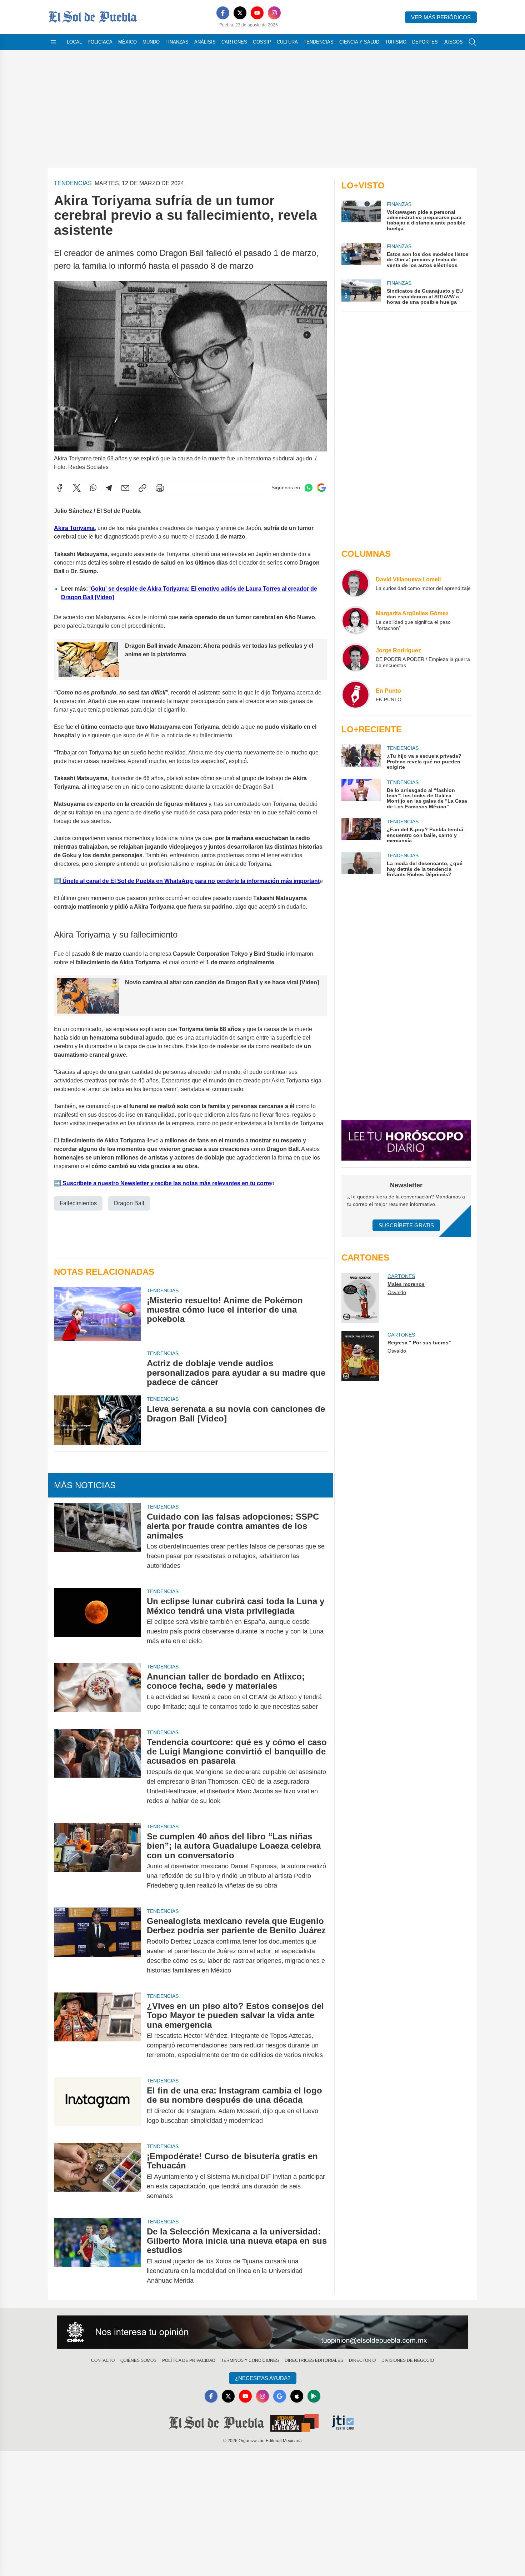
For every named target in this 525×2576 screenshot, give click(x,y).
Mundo (151, 42)
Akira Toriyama (74, 528)
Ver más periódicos (441, 17)
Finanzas (177, 42)
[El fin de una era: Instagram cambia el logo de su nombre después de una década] (97, 2106)
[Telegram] (109, 488)
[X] (240, 13)
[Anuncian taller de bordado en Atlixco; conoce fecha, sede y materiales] (97, 1692)
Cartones (234, 42)
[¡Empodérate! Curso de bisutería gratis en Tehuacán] (97, 2176)
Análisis (205, 42)
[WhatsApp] (93, 488)
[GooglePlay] (314, 2396)
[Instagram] (274, 13)
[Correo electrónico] (125, 488)
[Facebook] (223, 13)
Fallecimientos (78, 1203)
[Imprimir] (160, 488)
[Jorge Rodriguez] (356, 657)
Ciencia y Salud (359, 42)
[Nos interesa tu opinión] (262, 2332)
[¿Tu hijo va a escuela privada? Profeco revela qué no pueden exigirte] (361, 757)
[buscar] (472, 42)
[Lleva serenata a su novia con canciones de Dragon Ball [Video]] (97, 1420)
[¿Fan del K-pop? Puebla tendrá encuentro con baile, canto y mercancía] (361, 831)
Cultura (287, 42)
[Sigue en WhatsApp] (309, 488)
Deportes (425, 42)
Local (74, 42)
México (127, 42)
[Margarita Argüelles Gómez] (356, 620)
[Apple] (297, 2396)
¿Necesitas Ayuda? (263, 2378)
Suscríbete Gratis (406, 1225)
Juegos (453, 42)
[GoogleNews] (280, 2396)
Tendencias (319, 42)
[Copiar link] (142, 488)
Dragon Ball (129, 1203)
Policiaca (100, 42)
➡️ (57, 881)
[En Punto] (356, 694)
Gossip (262, 42)
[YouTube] (257, 13)
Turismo (396, 42)
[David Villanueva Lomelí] (356, 583)
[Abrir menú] (53, 42)
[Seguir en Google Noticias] (321, 488)
